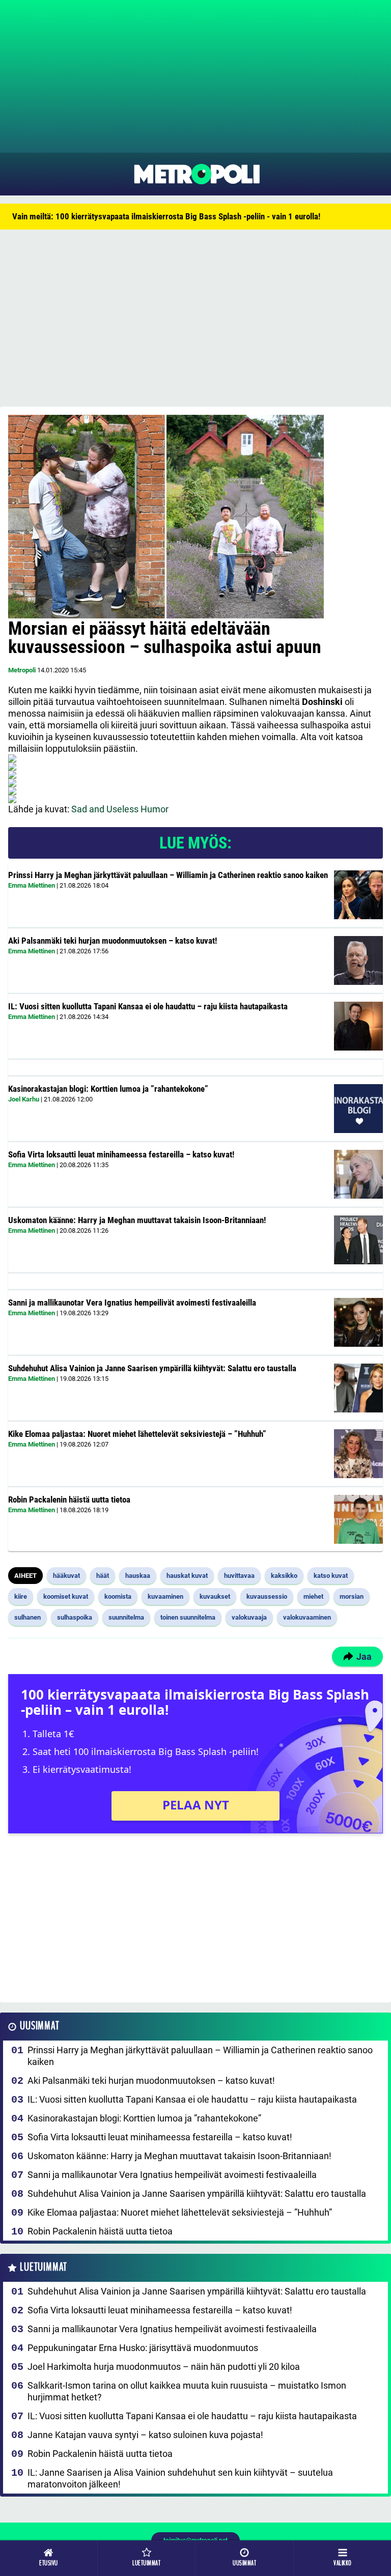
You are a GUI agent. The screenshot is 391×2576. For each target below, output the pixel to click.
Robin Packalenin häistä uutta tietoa (69, 1499)
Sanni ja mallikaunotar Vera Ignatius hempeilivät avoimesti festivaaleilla (132, 1303)
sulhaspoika (75, 1617)
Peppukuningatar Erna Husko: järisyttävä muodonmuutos (143, 2348)
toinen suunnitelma (188, 1617)
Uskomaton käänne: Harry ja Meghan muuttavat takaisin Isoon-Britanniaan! (137, 1220)
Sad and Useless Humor (120, 809)
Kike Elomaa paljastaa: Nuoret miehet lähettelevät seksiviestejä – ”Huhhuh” (137, 1434)
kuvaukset (215, 1596)
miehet (313, 1596)
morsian (352, 1596)
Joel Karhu (24, 1099)
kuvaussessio (267, 1596)
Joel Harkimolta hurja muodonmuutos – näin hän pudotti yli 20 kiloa (164, 2367)
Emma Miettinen (32, 885)
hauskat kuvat (187, 1576)
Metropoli (22, 670)
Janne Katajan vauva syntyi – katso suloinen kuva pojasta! (145, 2435)
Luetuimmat (44, 2267)
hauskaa (138, 1576)
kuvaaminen (165, 1596)
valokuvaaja (249, 1617)
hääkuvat (66, 1576)
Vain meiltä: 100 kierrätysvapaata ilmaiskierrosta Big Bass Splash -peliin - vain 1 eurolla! (166, 216)
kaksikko (284, 1576)
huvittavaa (239, 1576)
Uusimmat (39, 2026)
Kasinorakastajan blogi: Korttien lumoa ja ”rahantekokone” (108, 1089)
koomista (118, 1596)
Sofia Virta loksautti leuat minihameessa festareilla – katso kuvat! (121, 1154)
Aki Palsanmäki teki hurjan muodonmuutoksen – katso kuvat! (113, 941)
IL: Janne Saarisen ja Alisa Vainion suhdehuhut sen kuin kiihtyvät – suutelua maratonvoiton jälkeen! (180, 2478)
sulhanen (27, 1617)
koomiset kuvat (66, 1596)
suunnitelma (126, 1617)
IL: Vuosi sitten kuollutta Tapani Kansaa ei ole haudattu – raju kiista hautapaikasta (148, 1006)
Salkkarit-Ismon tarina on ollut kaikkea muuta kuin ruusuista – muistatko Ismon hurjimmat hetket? (187, 2391)
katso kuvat (331, 1576)
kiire (21, 1596)
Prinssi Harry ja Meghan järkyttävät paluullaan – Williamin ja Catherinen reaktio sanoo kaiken (168, 875)
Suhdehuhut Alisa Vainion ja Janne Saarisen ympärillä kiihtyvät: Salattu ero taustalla (152, 1368)
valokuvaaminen (307, 1617)
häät (103, 1576)
